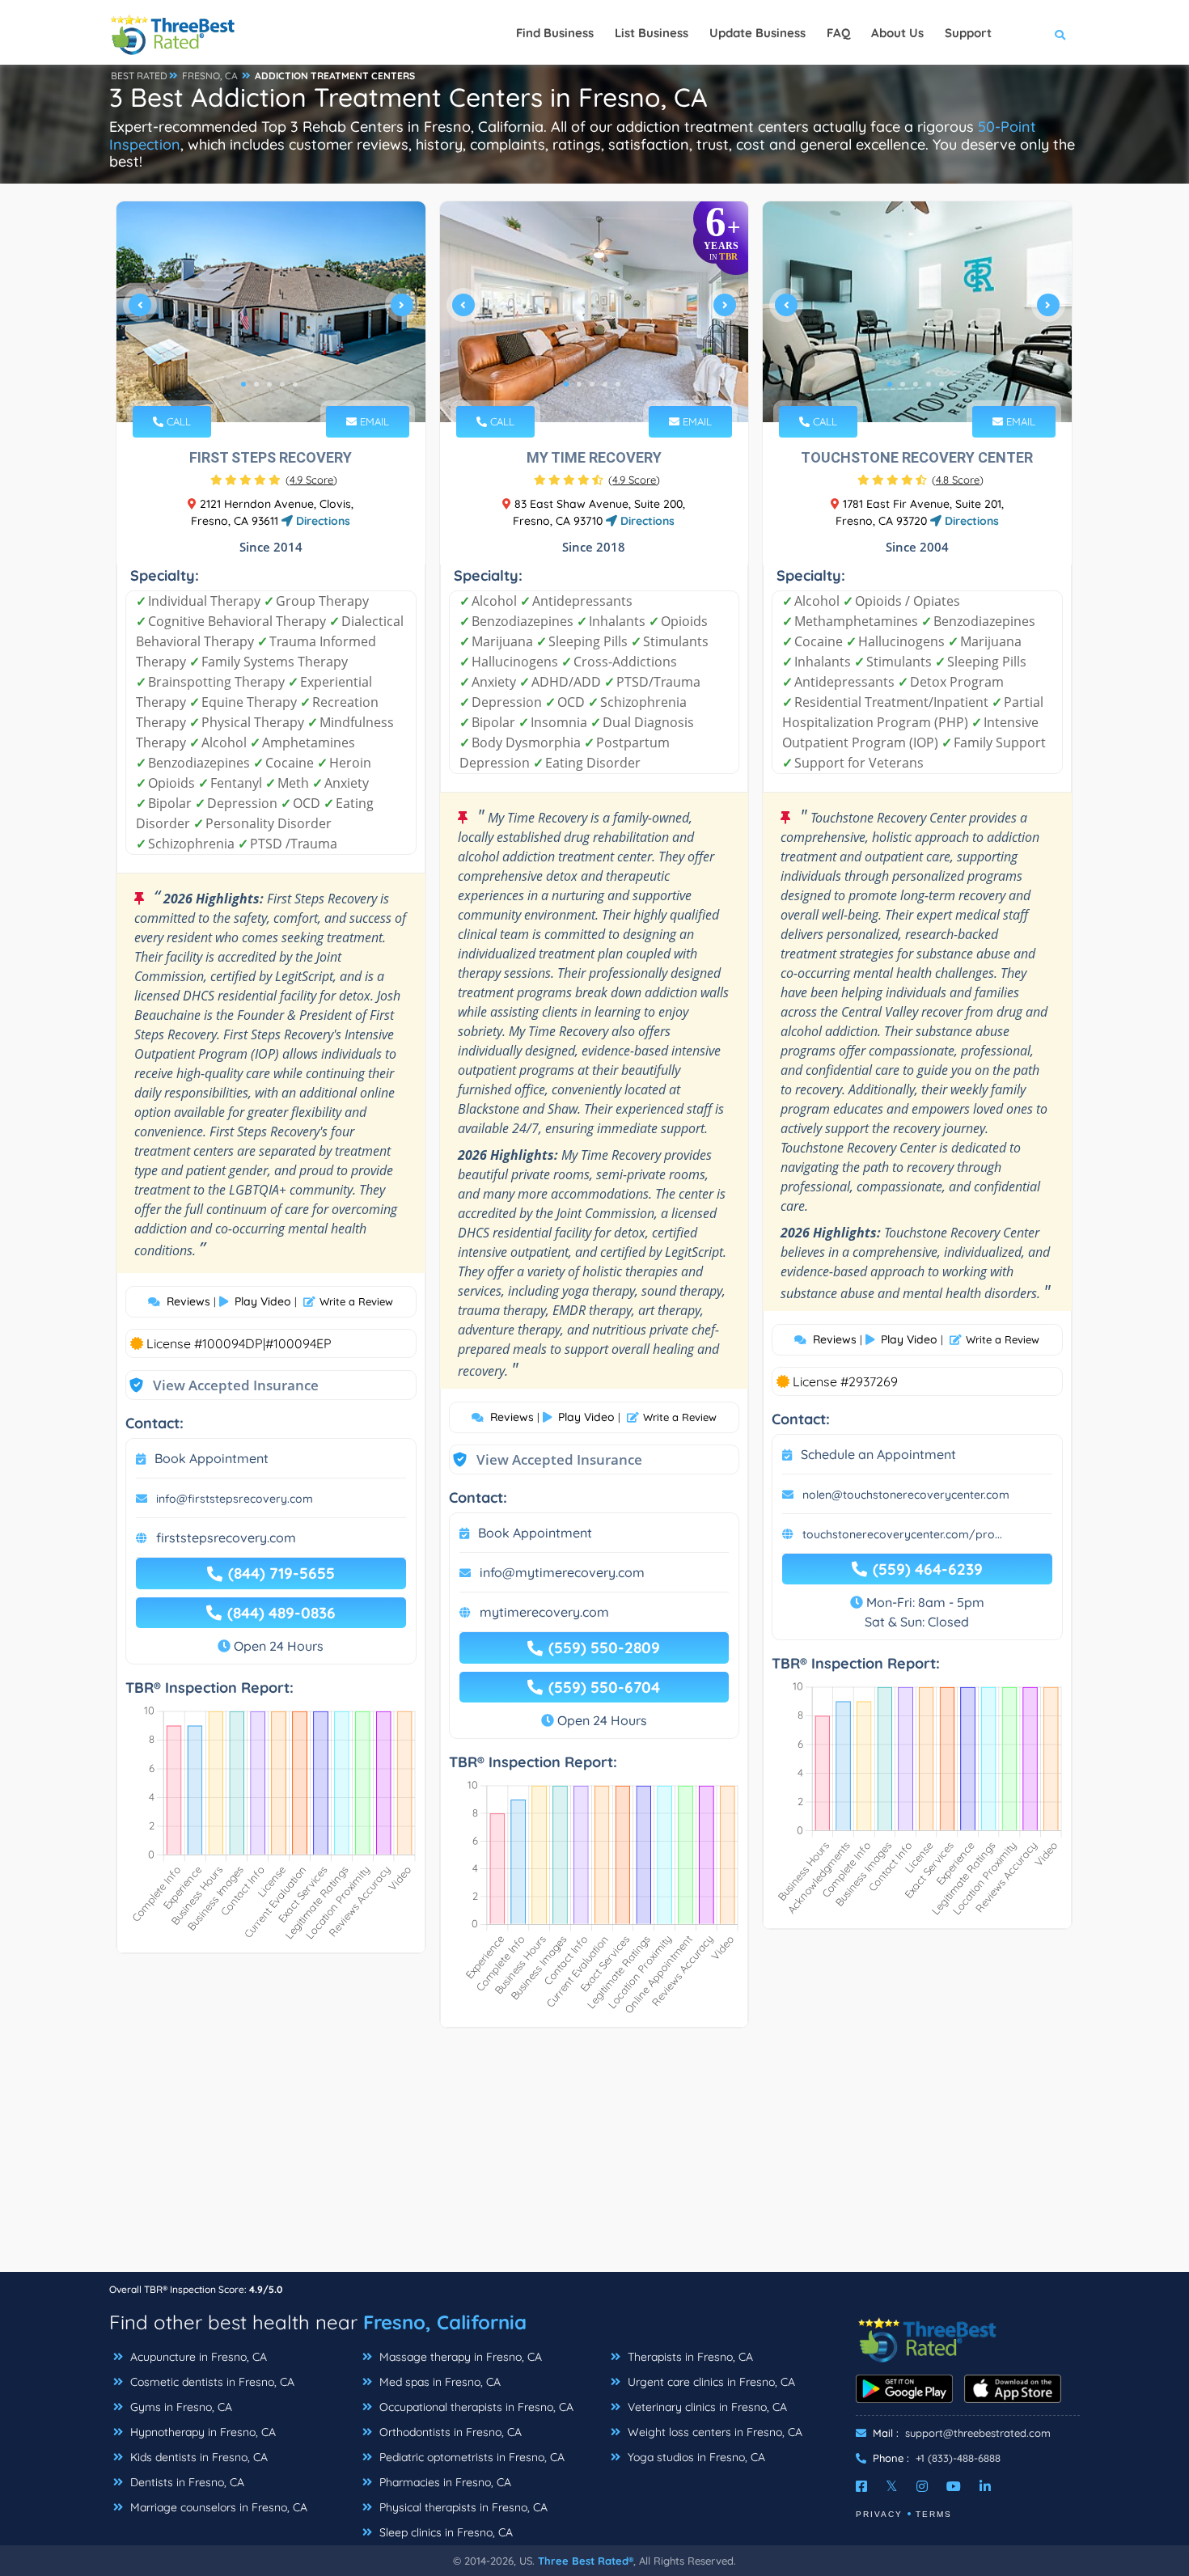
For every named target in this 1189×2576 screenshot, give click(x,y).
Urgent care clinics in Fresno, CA (710, 2382)
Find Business (555, 33)
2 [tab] (256, 384)
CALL (177, 421)
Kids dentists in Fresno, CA (197, 2457)
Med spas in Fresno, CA (438, 2382)
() (311, 480)
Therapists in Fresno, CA (689, 2357)
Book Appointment (212, 1458)
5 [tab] (295, 384)
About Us (897, 33)
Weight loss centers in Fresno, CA (713, 2432)
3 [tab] (269, 384)
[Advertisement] (594, 2158)
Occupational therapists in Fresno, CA (475, 2407)
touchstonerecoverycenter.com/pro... (902, 1534)
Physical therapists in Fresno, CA (462, 2507)
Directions (322, 521)
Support (968, 33)
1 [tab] (243, 384)
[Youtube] (954, 2486)
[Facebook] (861, 2486)
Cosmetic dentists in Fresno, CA (211, 2382)
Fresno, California (445, 2322)
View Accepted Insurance (220, 1385)
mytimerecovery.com (544, 1612)
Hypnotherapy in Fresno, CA (201, 2432)
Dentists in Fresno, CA (186, 2482)
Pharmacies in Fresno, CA (444, 2482)
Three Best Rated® (586, 2561)
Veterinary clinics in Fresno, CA (706, 2407)
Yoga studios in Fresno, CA (695, 2457)
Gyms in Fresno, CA (180, 2407)
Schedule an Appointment (878, 1454)
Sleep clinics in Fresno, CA (444, 2532)
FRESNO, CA (210, 76)
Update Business (757, 33)
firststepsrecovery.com (226, 1538)
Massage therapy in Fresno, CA (459, 2357)
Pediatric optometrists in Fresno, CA (470, 2457)
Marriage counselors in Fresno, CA (217, 2507)
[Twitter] (892, 2486)
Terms (934, 2514)
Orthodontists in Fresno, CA (449, 2432)
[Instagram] (922, 2486)
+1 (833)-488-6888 (958, 2458)
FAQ (838, 33)
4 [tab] (282, 384)
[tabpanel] (271, 312)
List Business (652, 33)
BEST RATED (139, 76)
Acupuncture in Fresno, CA (197, 2357)
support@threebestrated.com (978, 2433)
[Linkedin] (985, 2486)
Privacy (879, 2514)
